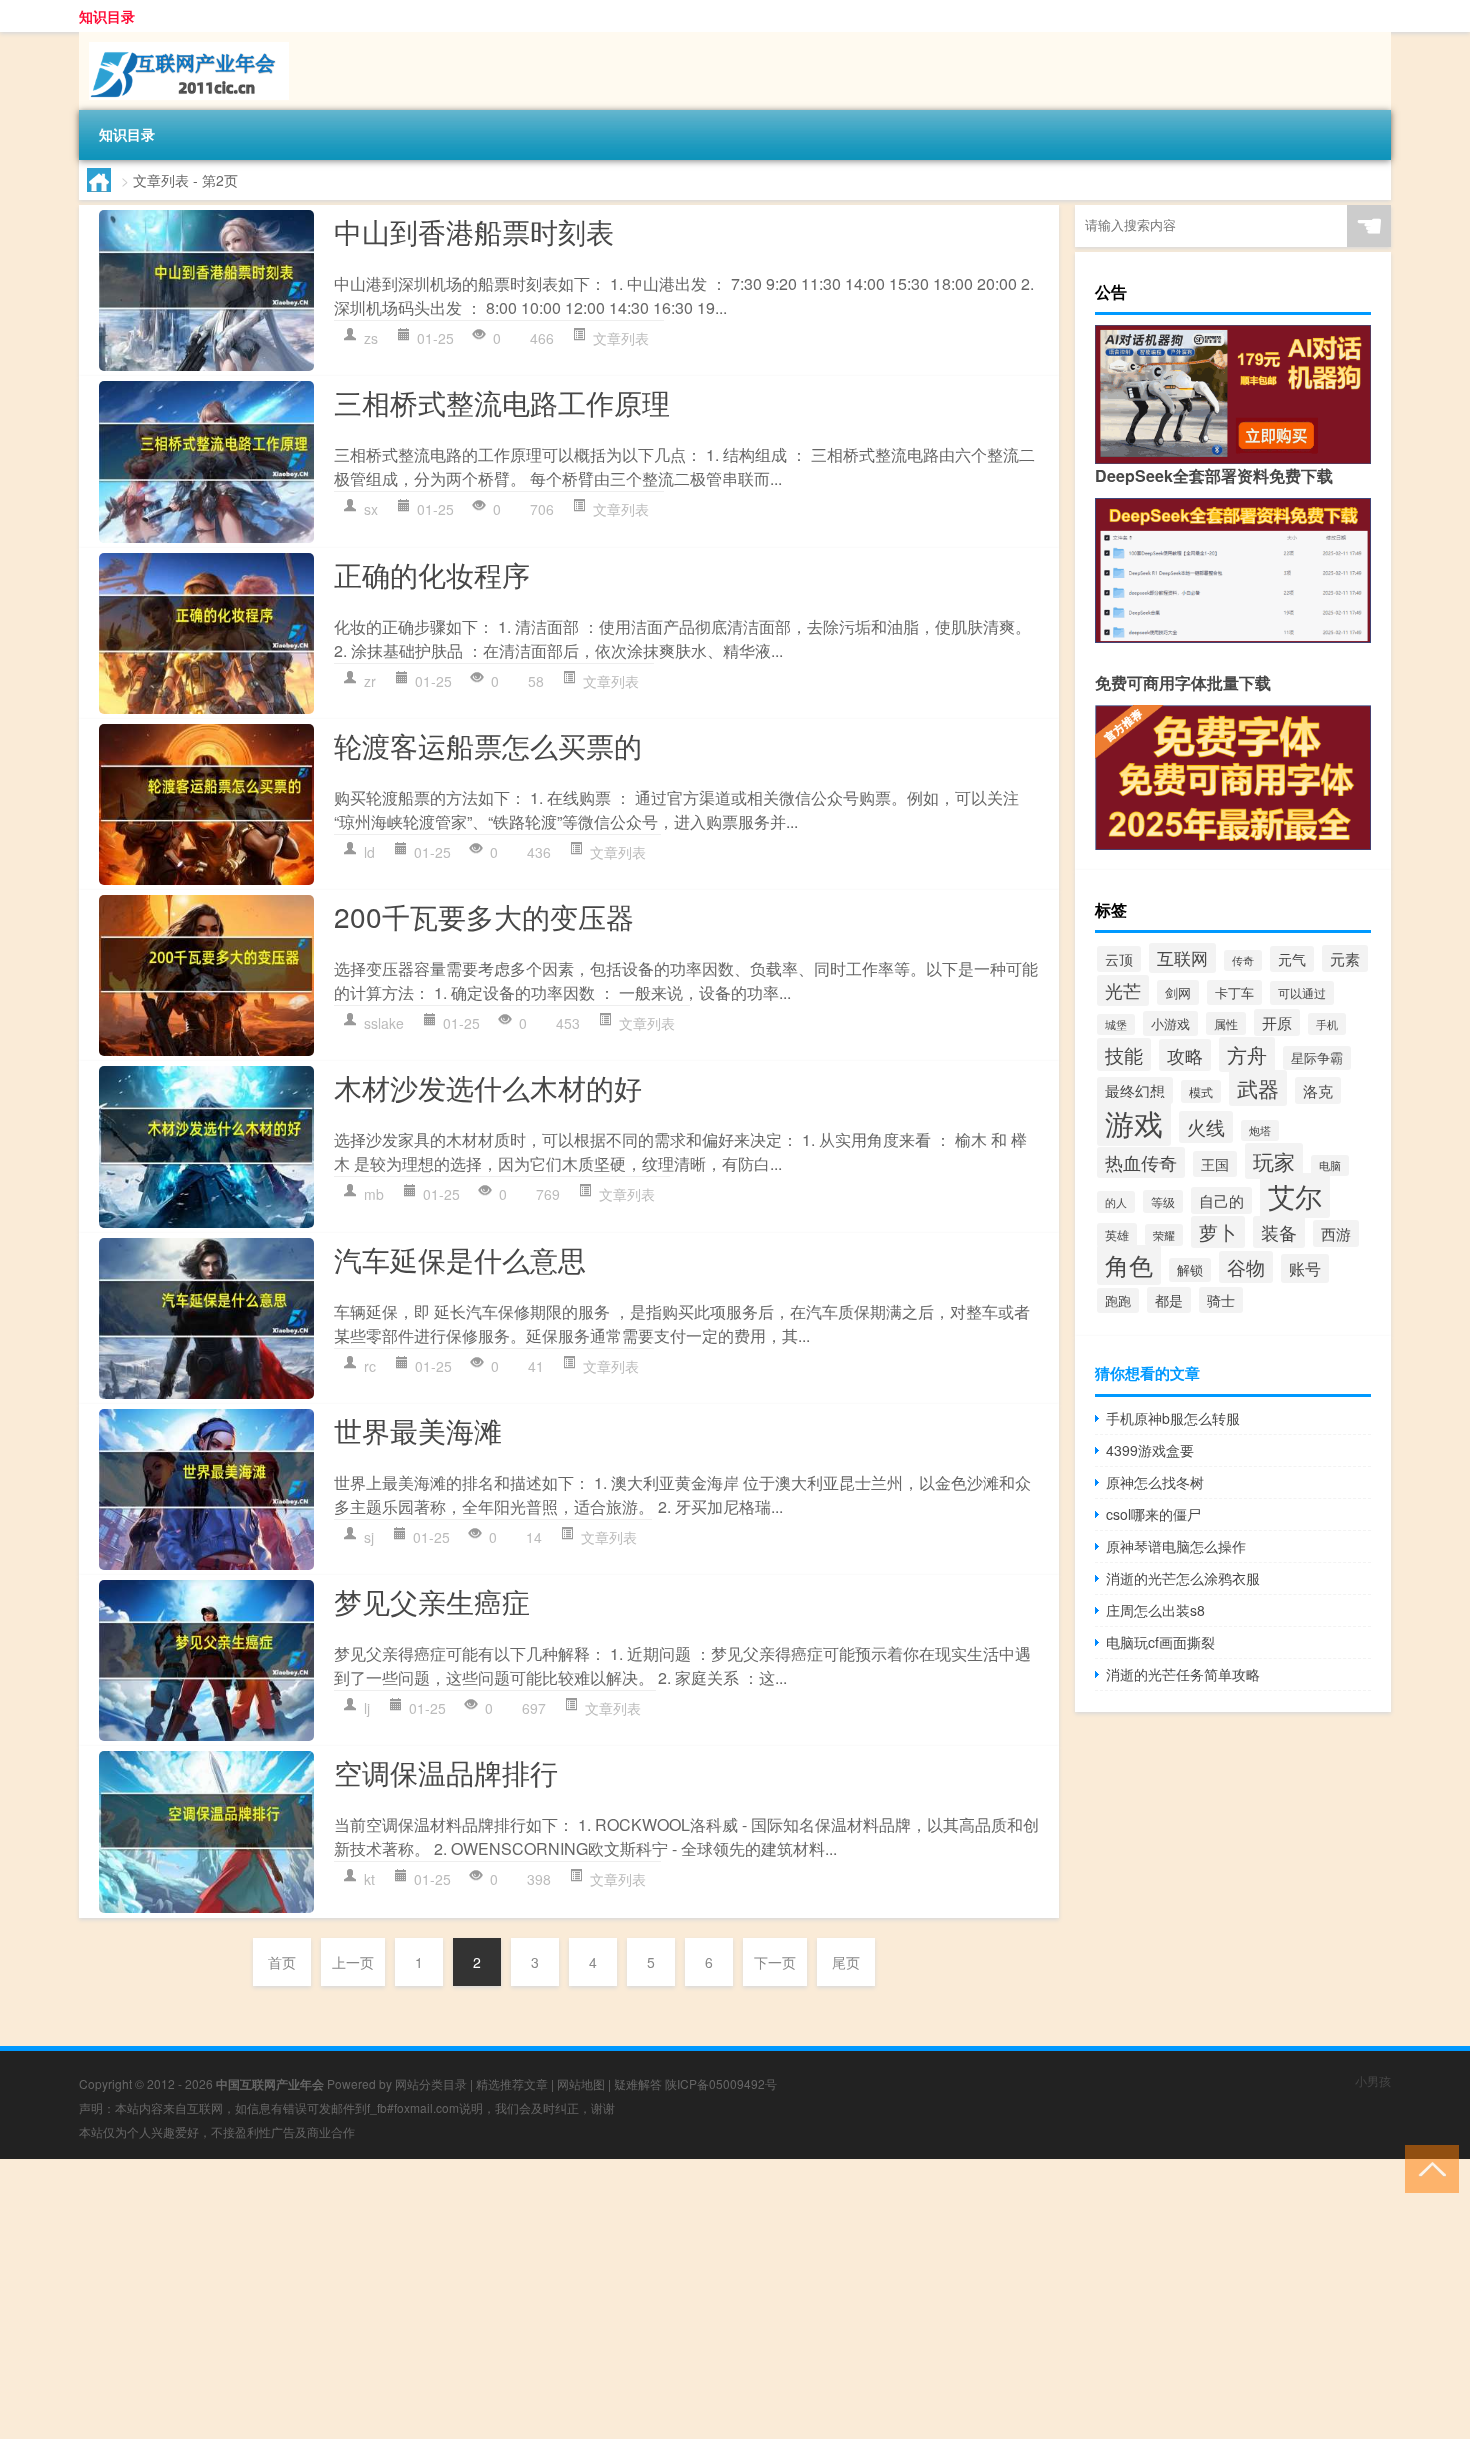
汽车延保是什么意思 (460, 1259)
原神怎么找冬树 (1155, 1482)
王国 (1215, 1164)
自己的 (1221, 1200)
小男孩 (1373, 2080)
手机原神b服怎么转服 (1173, 1418)
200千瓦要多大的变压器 (484, 916)
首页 (282, 1962)
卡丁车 (1234, 992)
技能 (1124, 1054)
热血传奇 (1141, 1162)
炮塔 (1260, 1130)
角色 (1129, 1265)
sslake (384, 1023)
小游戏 (1170, 1023)
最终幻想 (1135, 1090)
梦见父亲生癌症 (432, 1601)
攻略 (1185, 1055)
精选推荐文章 (512, 2083)
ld (369, 852)
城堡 (1116, 1024)
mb (374, 1194)
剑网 (1178, 992)
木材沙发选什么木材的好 (488, 1087)
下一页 (775, 1962)
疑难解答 (638, 2083)
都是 (1169, 1300)
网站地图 (581, 2083)
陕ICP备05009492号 (721, 2083)
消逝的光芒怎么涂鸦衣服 (1183, 1578)
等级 (1163, 1201)
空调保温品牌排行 (446, 1772)
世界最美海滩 (418, 1430)
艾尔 (1295, 1195)
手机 (1327, 1024)
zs (371, 338)
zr (370, 681)
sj (369, 1537)
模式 (1201, 1091)
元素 (1345, 958)
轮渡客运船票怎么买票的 (488, 745)
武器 (1258, 1088)
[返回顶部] (1427, 2167)
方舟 (1247, 1054)
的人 (1116, 1202)
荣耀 (1164, 1235)
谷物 (1246, 1267)
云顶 (1119, 959)
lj (367, 1708)
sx (371, 509)
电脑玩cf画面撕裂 (1160, 1642)
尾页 (846, 1962)
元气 (1292, 959)
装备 (1279, 1232)
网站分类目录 (431, 2083)
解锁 (1190, 1270)
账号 (1305, 1268)
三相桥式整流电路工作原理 (502, 402)
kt (369, 1879)
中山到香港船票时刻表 (474, 231)
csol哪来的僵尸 (1153, 1514)
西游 (1336, 1233)
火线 (1206, 1127)
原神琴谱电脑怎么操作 (1176, 1546)
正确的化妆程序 (432, 574)
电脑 (1330, 1165)
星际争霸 (1317, 1058)
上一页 (353, 1962)
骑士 (1221, 1300)
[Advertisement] (600, 2299)
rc (370, 1366)
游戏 (1134, 1122)
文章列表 (621, 338)
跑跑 (1118, 1300)
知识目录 (107, 16)
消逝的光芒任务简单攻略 (1183, 1674)
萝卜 (1218, 1232)
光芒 (1123, 990)
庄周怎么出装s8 (1155, 1610)
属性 (1226, 1023)
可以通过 (1302, 993)
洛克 (1318, 1090)
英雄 (1117, 1235)
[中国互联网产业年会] (184, 39)
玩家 (1274, 1161)
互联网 (1182, 958)
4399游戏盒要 (1150, 1450)
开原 (1277, 1022)
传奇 (1243, 960)
